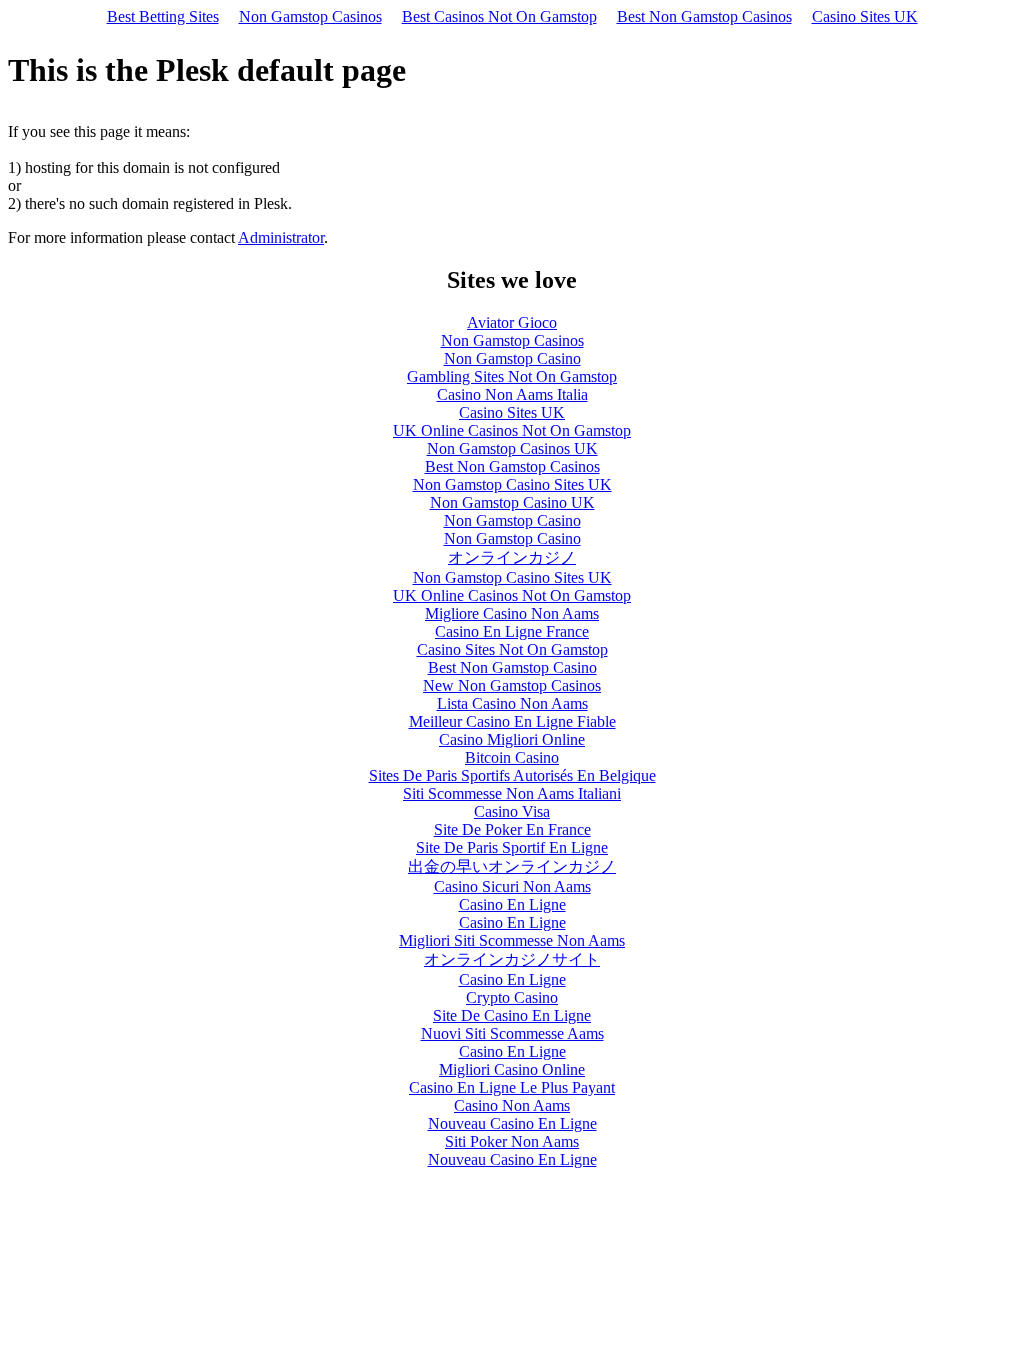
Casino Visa (512, 811)
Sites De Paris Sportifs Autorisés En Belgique (512, 775)
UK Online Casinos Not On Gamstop (512, 430)
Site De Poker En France (512, 829)
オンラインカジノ (512, 557)
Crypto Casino (512, 997)
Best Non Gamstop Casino (512, 667)
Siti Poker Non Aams (512, 1141)
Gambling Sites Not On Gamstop (512, 376)
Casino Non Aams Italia (512, 394)
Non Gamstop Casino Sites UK (512, 484)
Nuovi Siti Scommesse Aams (512, 1033)
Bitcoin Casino (512, 757)
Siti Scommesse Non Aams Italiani (512, 793)
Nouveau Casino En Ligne (512, 1123)
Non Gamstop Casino (512, 358)
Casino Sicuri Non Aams (512, 886)
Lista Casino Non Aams (512, 703)
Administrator (281, 237)
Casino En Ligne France (512, 631)
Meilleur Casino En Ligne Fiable (512, 721)
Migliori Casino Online (512, 1069)
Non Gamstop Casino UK (512, 502)
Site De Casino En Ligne (512, 1015)
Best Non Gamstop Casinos (704, 16)
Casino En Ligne (512, 904)
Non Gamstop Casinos (310, 16)
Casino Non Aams (512, 1105)
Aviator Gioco (512, 322)
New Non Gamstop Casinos (512, 685)
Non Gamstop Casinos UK (512, 448)
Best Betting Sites (163, 16)
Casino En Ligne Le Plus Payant (512, 1087)
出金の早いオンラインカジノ (512, 866)
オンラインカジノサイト (512, 959)
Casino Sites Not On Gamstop (512, 649)
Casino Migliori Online (512, 739)
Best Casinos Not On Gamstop (499, 16)
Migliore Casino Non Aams (512, 613)
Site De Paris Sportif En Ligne (512, 847)
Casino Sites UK (865, 16)
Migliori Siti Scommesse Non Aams (512, 940)
